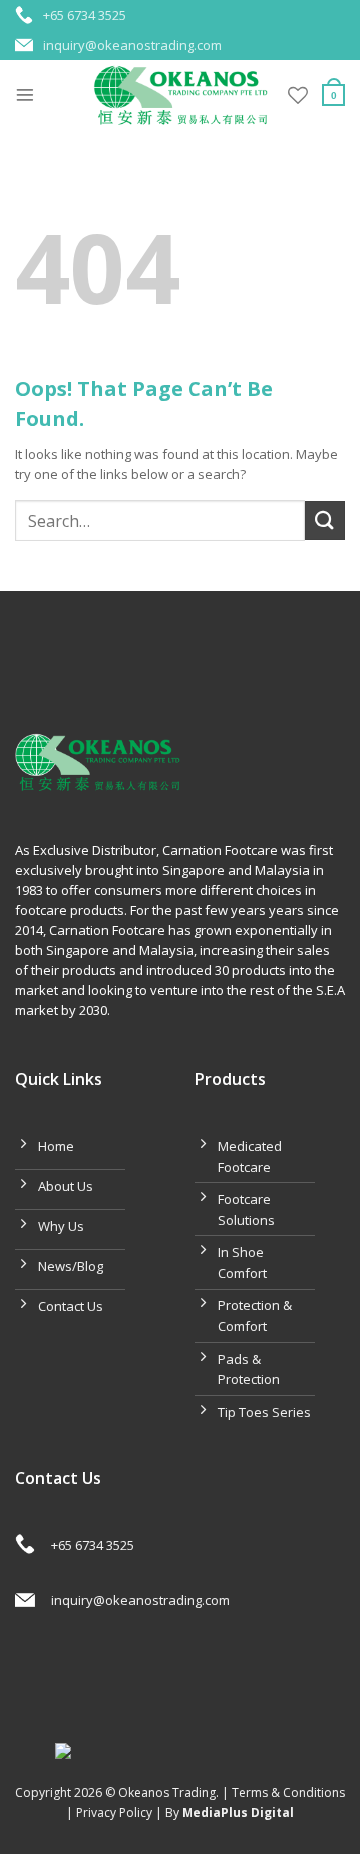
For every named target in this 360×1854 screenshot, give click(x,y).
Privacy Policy (114, 1812)
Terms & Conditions (288, 1792)
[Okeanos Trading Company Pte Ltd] (180, 95)
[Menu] (25, 95)
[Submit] (325, 520)
